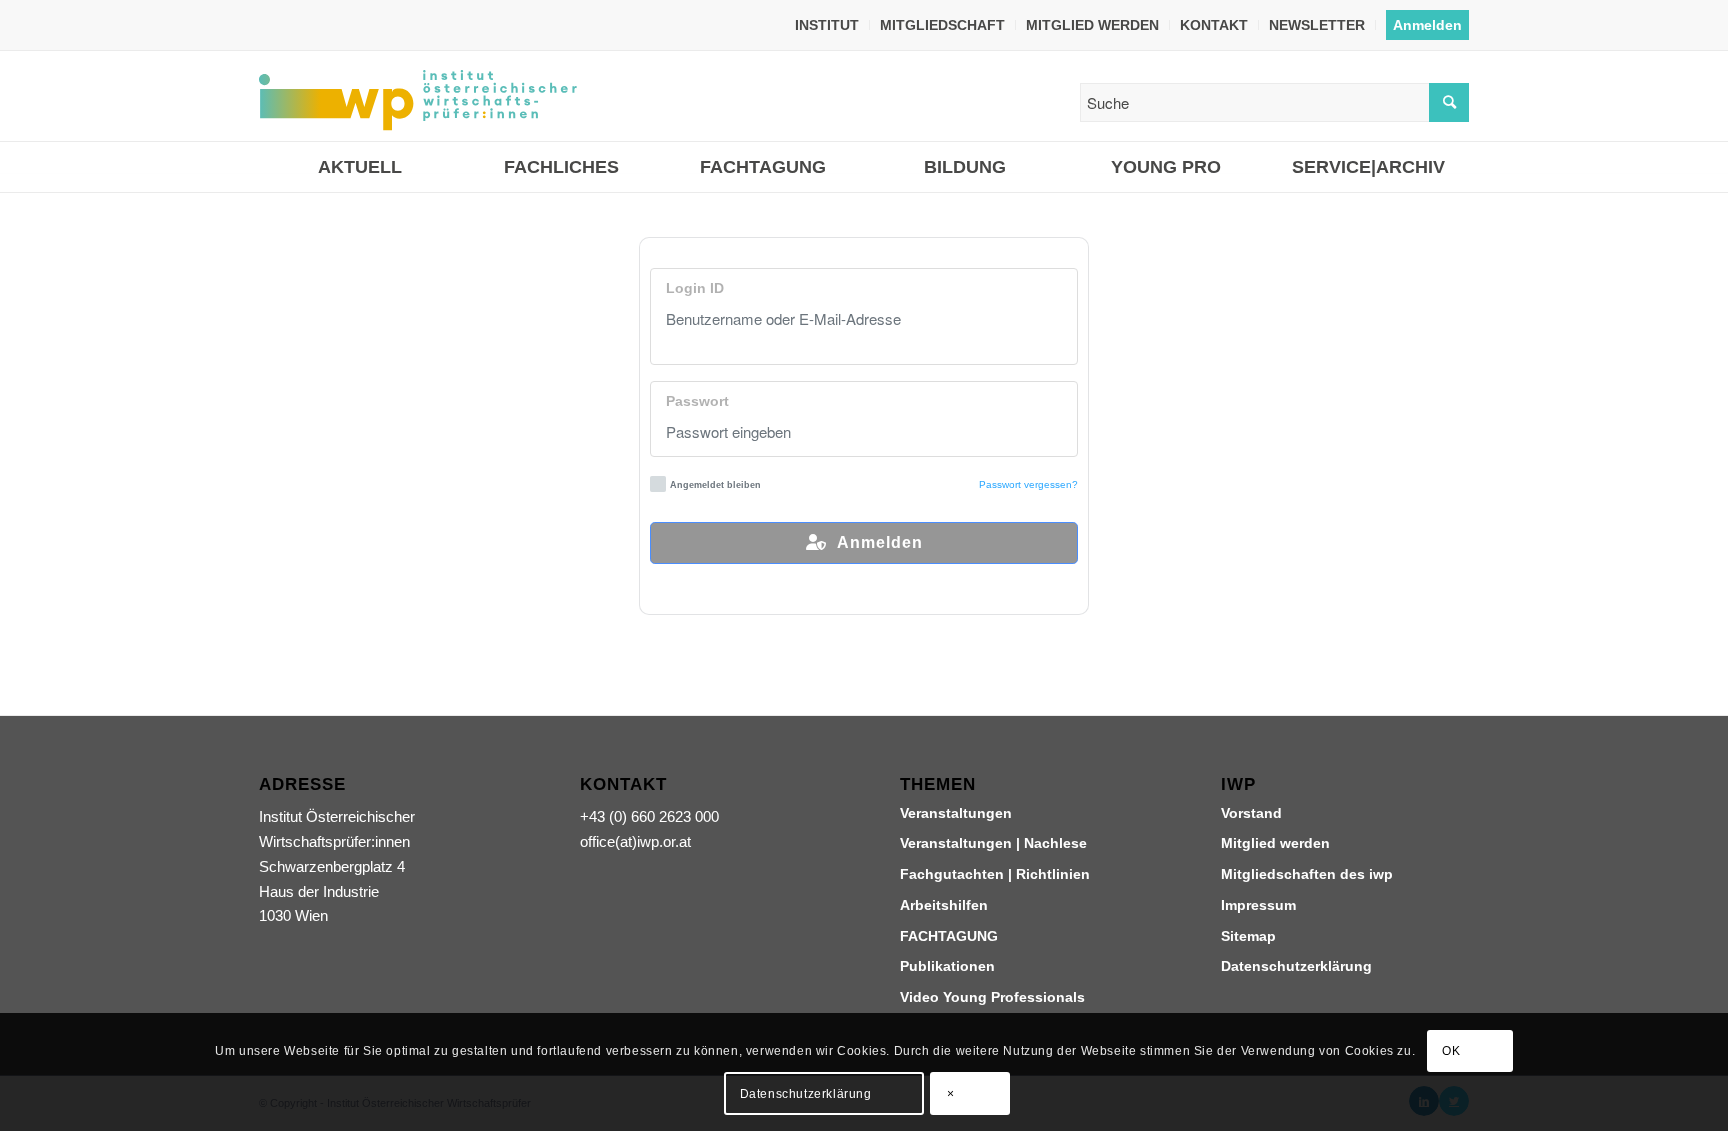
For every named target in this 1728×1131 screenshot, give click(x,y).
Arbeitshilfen (944, 905)
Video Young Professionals (992, 997)
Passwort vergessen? (1028, 484)
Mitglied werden (1275, 843)
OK (1451, 1051)
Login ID (695, 288)
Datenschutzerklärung (1296, 966)
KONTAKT (1214, 25)
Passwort (697, 401)
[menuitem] (827, 25)
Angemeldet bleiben (715, 485)
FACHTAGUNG (949, 936)
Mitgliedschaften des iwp (1307, 874)
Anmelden (1427, 25)
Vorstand (1251, 813)
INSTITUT (827, 25)
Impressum (1258, 905)
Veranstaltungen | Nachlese (993, 843)
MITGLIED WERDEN (1092, 25)
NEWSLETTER (1317, 25)
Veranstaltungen (956, 813)
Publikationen (947, 966)
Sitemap (1248, 936)
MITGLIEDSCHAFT (942, 25)
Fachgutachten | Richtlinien (995, 874)
